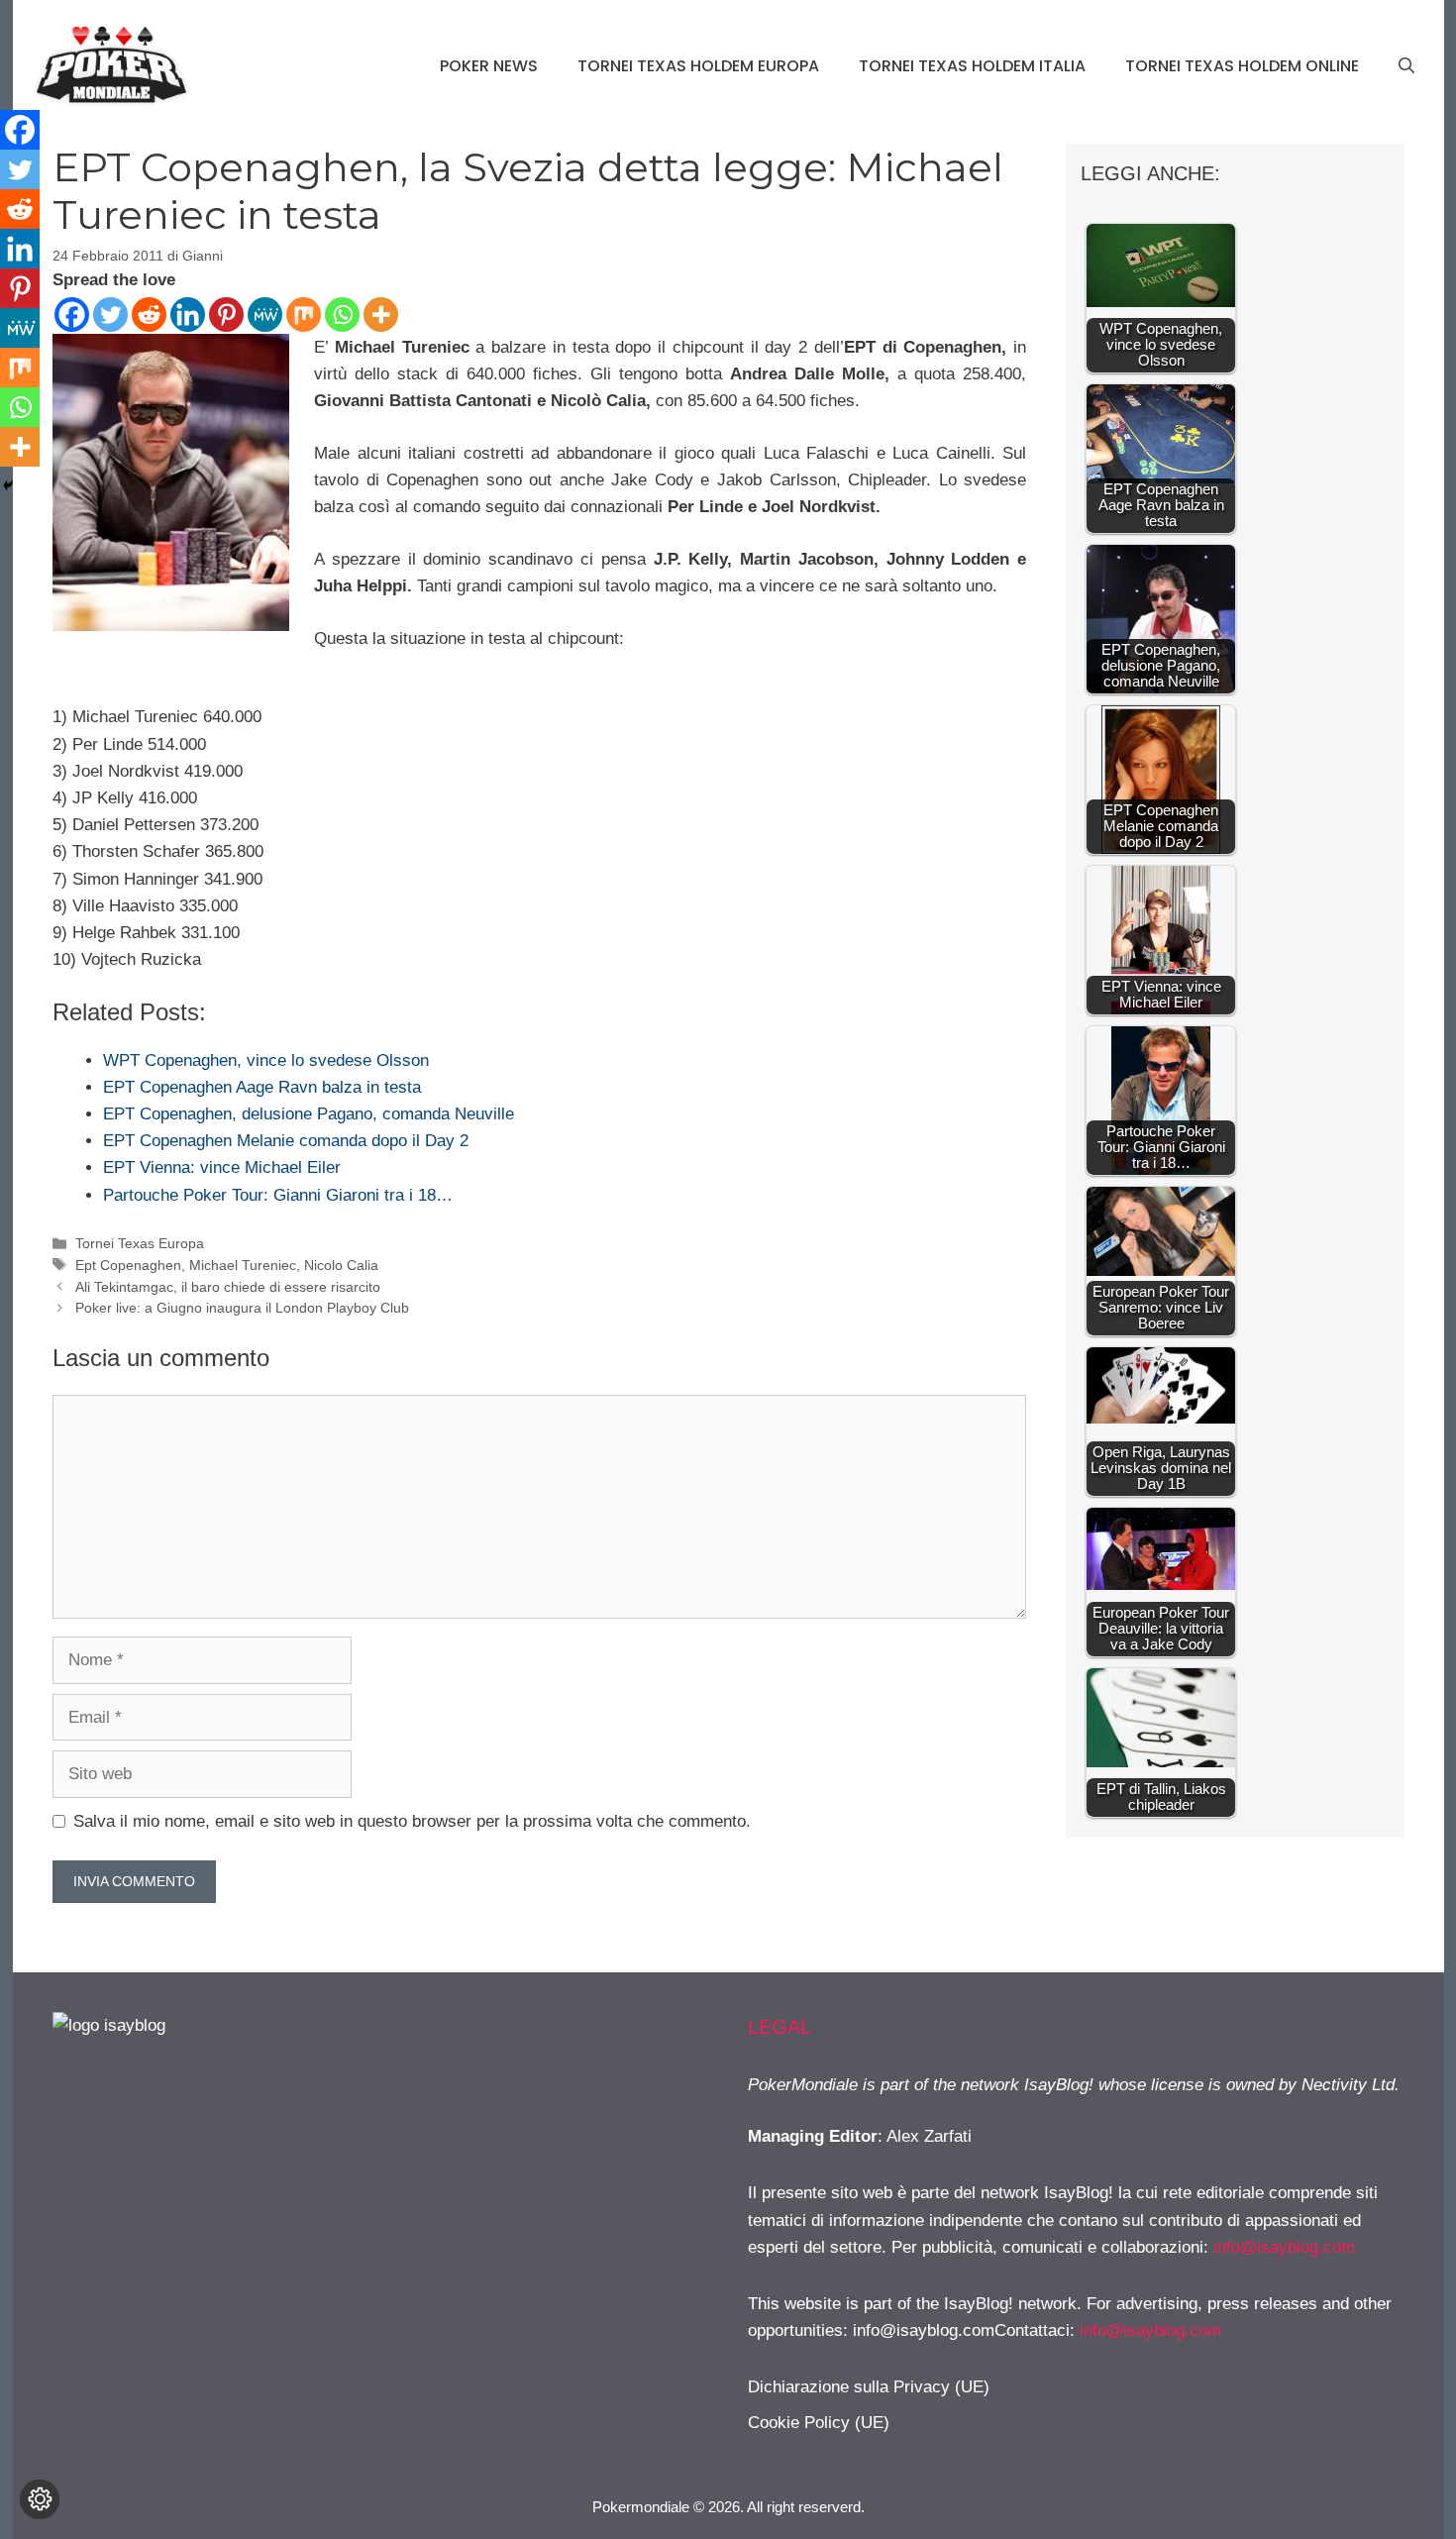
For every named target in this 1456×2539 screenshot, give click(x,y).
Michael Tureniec (243, 1265)
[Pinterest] (226, 315)
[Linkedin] (188, 315)
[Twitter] (110, 315)
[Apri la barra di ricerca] (1406, 66)
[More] (381, 315)
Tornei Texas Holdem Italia (972, 66)
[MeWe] (265, 315)
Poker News (489, 66)
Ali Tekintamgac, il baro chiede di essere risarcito (228, 1287)
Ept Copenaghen (128, 1265)
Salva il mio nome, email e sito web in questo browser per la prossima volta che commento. (412, 1821)
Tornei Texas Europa (140, 1243)
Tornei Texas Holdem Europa (698, 66)
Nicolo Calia (341, 1265)
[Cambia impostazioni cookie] (40, 2499)
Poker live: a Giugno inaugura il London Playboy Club (242, 1308)
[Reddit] (149, 315)
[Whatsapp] (342, 315)
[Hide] (8, 485)
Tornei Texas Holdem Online (1242, 66)
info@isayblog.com (1284, 2247)
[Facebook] (72, 315)
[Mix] (304, 315)
